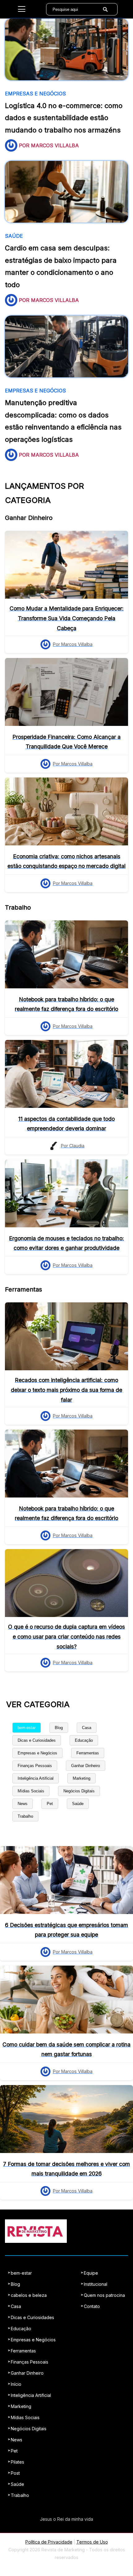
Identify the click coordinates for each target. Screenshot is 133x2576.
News (23, 1804)
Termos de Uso (92, 2542)
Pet (50, 1804)
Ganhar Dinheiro (86, 1766)
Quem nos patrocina (104, 2295)
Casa (87, 1728)
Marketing (82, 1778)
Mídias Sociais (31, 1791)
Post (15, 2473)
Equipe (91, 2273)
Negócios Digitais (79, 1791)
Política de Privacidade (49, 2542)
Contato (92, 2306)
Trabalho (25, 1816)
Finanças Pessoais (35, 1766)
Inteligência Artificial (36, 1778)
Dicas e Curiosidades (37, 1740)
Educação (84, 1740)
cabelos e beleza (29, 2295)
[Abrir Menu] (22, 9)
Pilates (17, 2462)
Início (16, 2384)
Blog (59, 1728)
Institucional (96, 2284)
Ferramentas (88, 1753)
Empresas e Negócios (37, 1753)
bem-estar (27, 1728)
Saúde (78, 1804)
